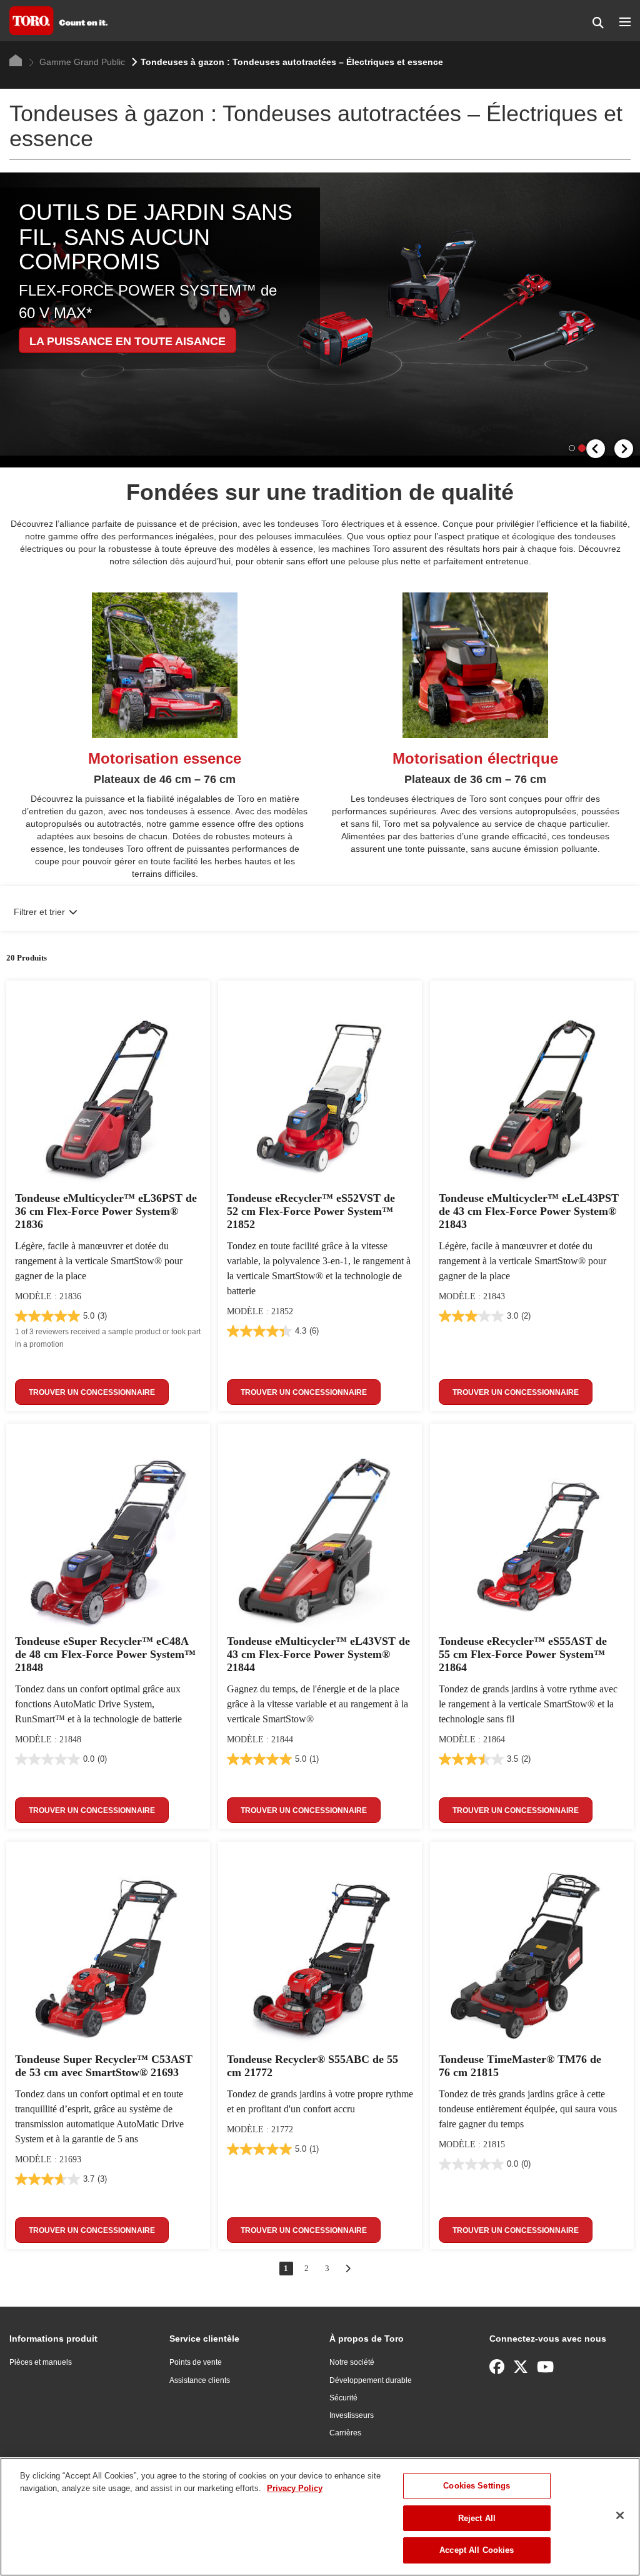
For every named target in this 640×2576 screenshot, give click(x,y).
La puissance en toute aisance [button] (127, 341)
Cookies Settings (477, 2486)
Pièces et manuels (41, 2362)
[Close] (620, 2515)
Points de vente (196, 2362)
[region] (320, 2517)
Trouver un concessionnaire (92, 1392)
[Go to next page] (348, 2269)
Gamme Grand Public (81, 62)
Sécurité (343, 2398)
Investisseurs (352, 2415)
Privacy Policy (295, 2488)
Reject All (477, 2518)
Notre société (352, 2362)
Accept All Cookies (477, 2550)
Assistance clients (200, 2380)
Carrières (345, 2433)
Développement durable (371, 2380)
